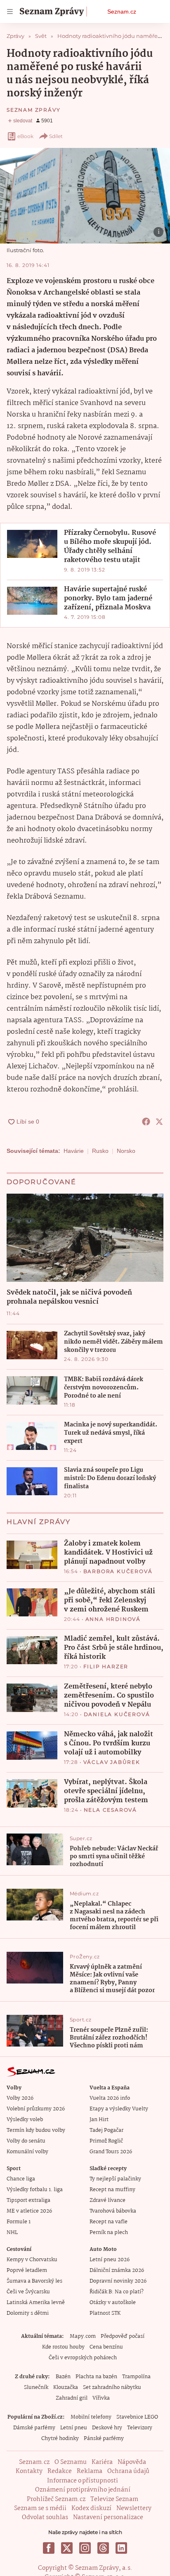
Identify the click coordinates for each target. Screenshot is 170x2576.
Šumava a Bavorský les (34, 2281)
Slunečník (36, 2387)
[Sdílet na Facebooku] (146, 1122)
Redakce (60, 2471)
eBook (25, 136)
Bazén (63, 2377)
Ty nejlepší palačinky (115, 2179)
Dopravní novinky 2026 (118, 2281)
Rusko (100, 1151)
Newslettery (134, 2508)
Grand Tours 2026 (111, 2152)
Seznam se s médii (40, 2508)
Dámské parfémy (34, 2428)
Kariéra (102, 2462)
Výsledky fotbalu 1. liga (35, 2190)
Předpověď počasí (123, 2336)
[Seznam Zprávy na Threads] (103, 2548)
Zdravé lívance (107, 2200)
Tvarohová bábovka (113, 2211)
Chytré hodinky (60, 2439)
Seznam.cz (122, 12)
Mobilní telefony (91, 2417)
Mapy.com (83, 2336)
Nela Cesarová (110, 1810)
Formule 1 (19, 2222)
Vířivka (101, 2398)
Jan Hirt (99, 2120)
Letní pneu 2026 (110, 2260)
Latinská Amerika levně (36, 2303)
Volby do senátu (26, 2141)
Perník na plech (109, 2233)
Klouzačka (66, 2387)
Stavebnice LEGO (137, 2417)
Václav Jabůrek (112, 1762)
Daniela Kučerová (117, 1714)
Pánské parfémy (104, 2439)
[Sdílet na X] (159, 1122)
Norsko (126, 1151)
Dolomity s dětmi (28, 2313)
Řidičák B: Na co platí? (117, 2292)
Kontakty (29, 2471)
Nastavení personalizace (108, 2517)
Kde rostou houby (63, 2347)
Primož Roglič (106, 2141)
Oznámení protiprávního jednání (83, 2490)
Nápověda (132, 2462)
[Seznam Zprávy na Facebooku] (49, 2548)
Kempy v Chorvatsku (32, 2260)
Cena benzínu (106, 2347)
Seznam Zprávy (33, 110)
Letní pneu (74, 2428)
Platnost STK (105, 2313)
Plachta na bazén (96, 2377)
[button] (85, 196)
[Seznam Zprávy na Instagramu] (85, 2548)
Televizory (140, 2428)
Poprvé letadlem (27, 2270)
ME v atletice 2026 (29, 2211)
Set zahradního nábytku (112, 2387)
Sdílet (56, 136)
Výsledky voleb (25, 2120)
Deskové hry (107, 2428)
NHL (12, 2233)
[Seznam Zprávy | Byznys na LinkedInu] (121, 2548)
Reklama (90, 2471)
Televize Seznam (114, 2499)
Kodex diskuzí (91, 2508)
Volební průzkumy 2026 (36, 2109)
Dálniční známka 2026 (117, 2270)
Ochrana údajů (128, 2471)
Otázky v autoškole (113, 2303)
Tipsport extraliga (28, 2200)
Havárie (74, 1151)
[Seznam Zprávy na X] (67, 2548)
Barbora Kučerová (118, 1571)
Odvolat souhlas (45, 2517)
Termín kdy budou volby (36, 2130)
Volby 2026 (20, 2098)
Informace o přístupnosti (83, 2481)
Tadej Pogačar (106, 2130)
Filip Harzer (106, 1666)
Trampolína (136, 2377)
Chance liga (21, 2179)
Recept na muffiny (112, 2190)
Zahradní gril (72, 2398)
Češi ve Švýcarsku (28, 2292)
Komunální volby (27, 2152)
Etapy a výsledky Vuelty (119, 2109)
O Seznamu (71, 2462)
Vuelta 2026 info (110, 2098)
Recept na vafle (109, 2222)
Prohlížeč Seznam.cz (56, 2499)
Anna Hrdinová (113, 1619)
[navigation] (10, 12)
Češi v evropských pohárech (83, 2358)
